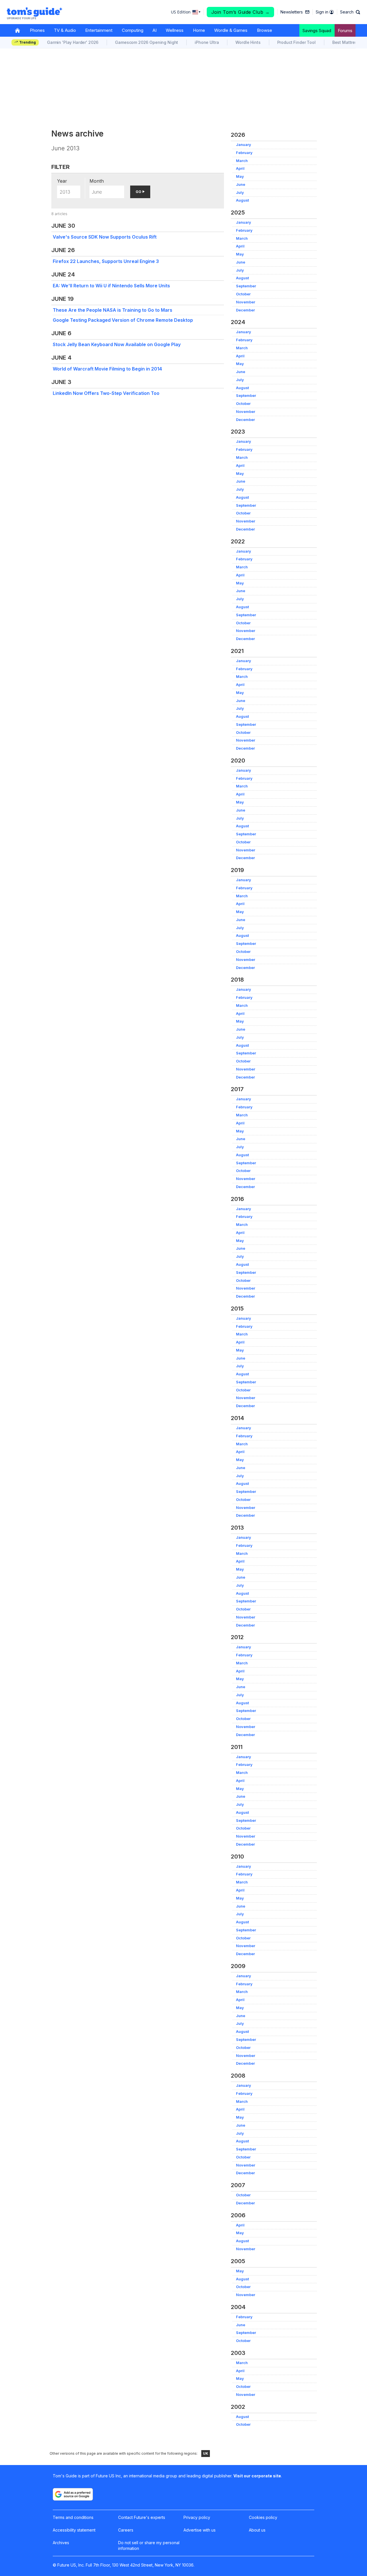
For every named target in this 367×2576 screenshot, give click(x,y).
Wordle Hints (248, 42)
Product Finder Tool (296, 42)
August (242, 200)
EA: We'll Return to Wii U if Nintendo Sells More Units (111, 286)
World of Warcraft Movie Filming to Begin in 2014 (107, 369)
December (245, 310)
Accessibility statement (74, 2530)
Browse (264, 30)
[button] (350, 12)
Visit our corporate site (257, 2476)
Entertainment (99, 30)
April (240, 168)
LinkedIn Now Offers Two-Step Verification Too (106, 393)
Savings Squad (317, 31)
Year (62, 181)
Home (199, 30)
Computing (133, 30)
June (241, 185)
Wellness (175, 30)
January (244, 145)
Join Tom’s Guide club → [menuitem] (241, 12)
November (246, 302)
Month (97, 181)
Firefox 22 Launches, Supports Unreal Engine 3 (106, 261)
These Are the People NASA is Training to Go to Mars (113, 310)
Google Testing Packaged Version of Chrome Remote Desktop (123, 320)
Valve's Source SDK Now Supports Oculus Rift (105, 237)
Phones (37, 30)
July (240, 193)
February (244, 153)
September (246, 286)
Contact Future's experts (142, 2517)
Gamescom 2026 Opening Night (147, 42)
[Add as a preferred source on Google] (73, 2494)
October (243, 294)
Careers (126, 2530)
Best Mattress (346, 42)
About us (257, 2530)
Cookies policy (263, 2517)
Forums (345, 31)
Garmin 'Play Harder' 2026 (73, 42)
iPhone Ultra (207, 42)
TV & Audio (65, 30)
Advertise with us (200, 2530)
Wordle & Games (231, 30)
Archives (61, 2543)
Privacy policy (197, 2517)
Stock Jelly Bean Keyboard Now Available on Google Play (117, 344)
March (242, 161)
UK (206, 2453)
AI (155, 30)
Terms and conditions (73, 2517)
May (240, 177)
